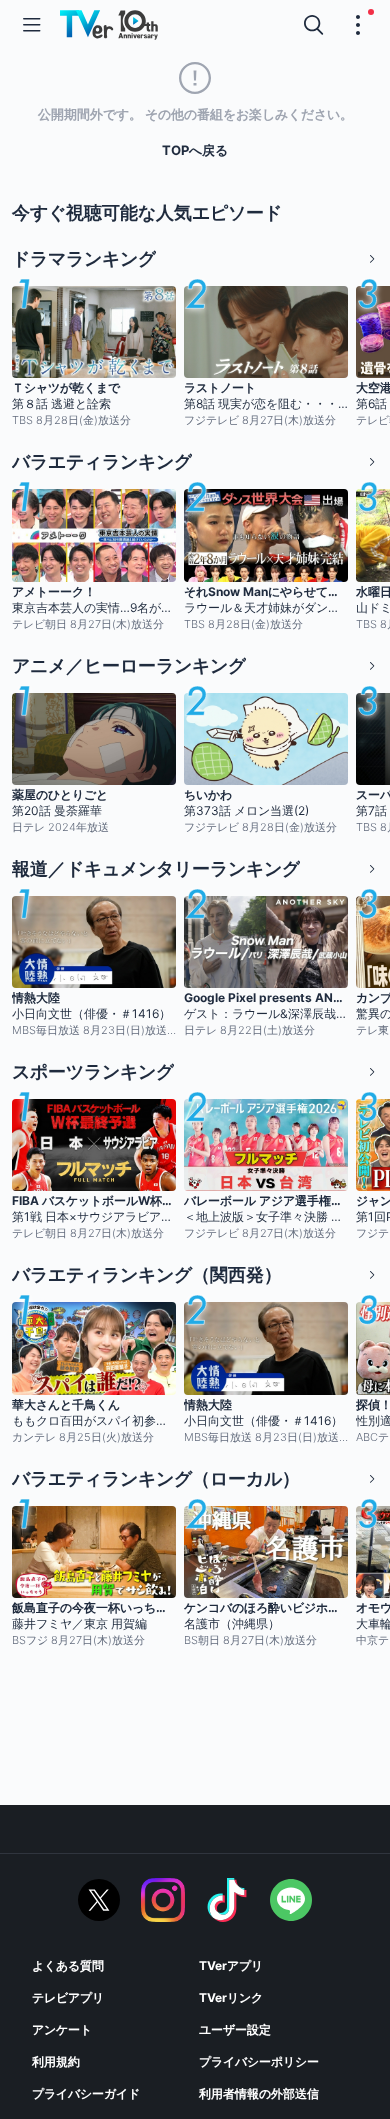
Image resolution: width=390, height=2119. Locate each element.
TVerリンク (231, 1997)
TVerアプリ (231, 1965)
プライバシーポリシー (259, 2061)
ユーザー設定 (235, 2029)
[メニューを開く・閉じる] (358, 25)
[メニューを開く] (32, 25)
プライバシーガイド (86, 2093)
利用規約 (56, 2061)
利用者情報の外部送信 (259, 2093)
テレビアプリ (68, 1997)
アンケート (62, 2029)
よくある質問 (68, 1965)
